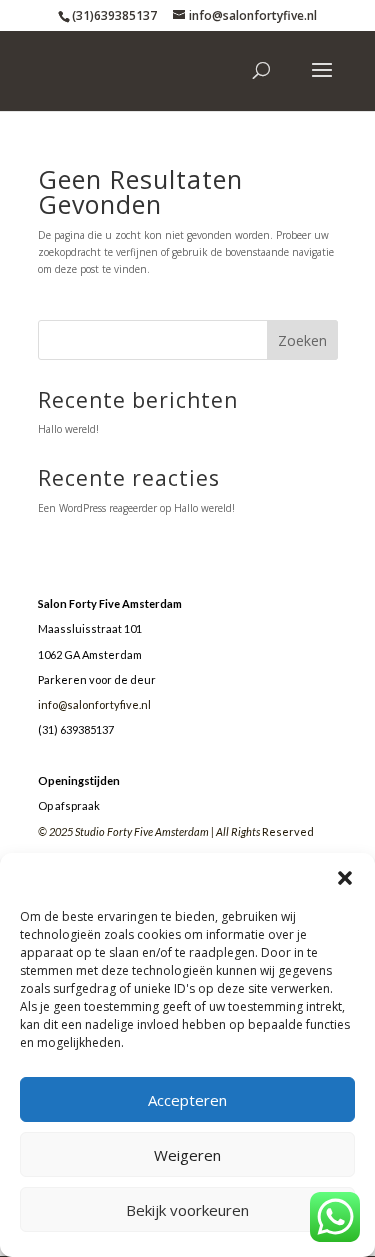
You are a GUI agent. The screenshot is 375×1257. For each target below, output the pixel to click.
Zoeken (302, 340)
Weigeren (187, 1155)
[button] (345, 878)
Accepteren (187, 1100)
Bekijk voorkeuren (187, 1210)
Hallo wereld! (68, 429)
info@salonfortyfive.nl (94, 704)
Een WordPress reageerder (97, 508)
